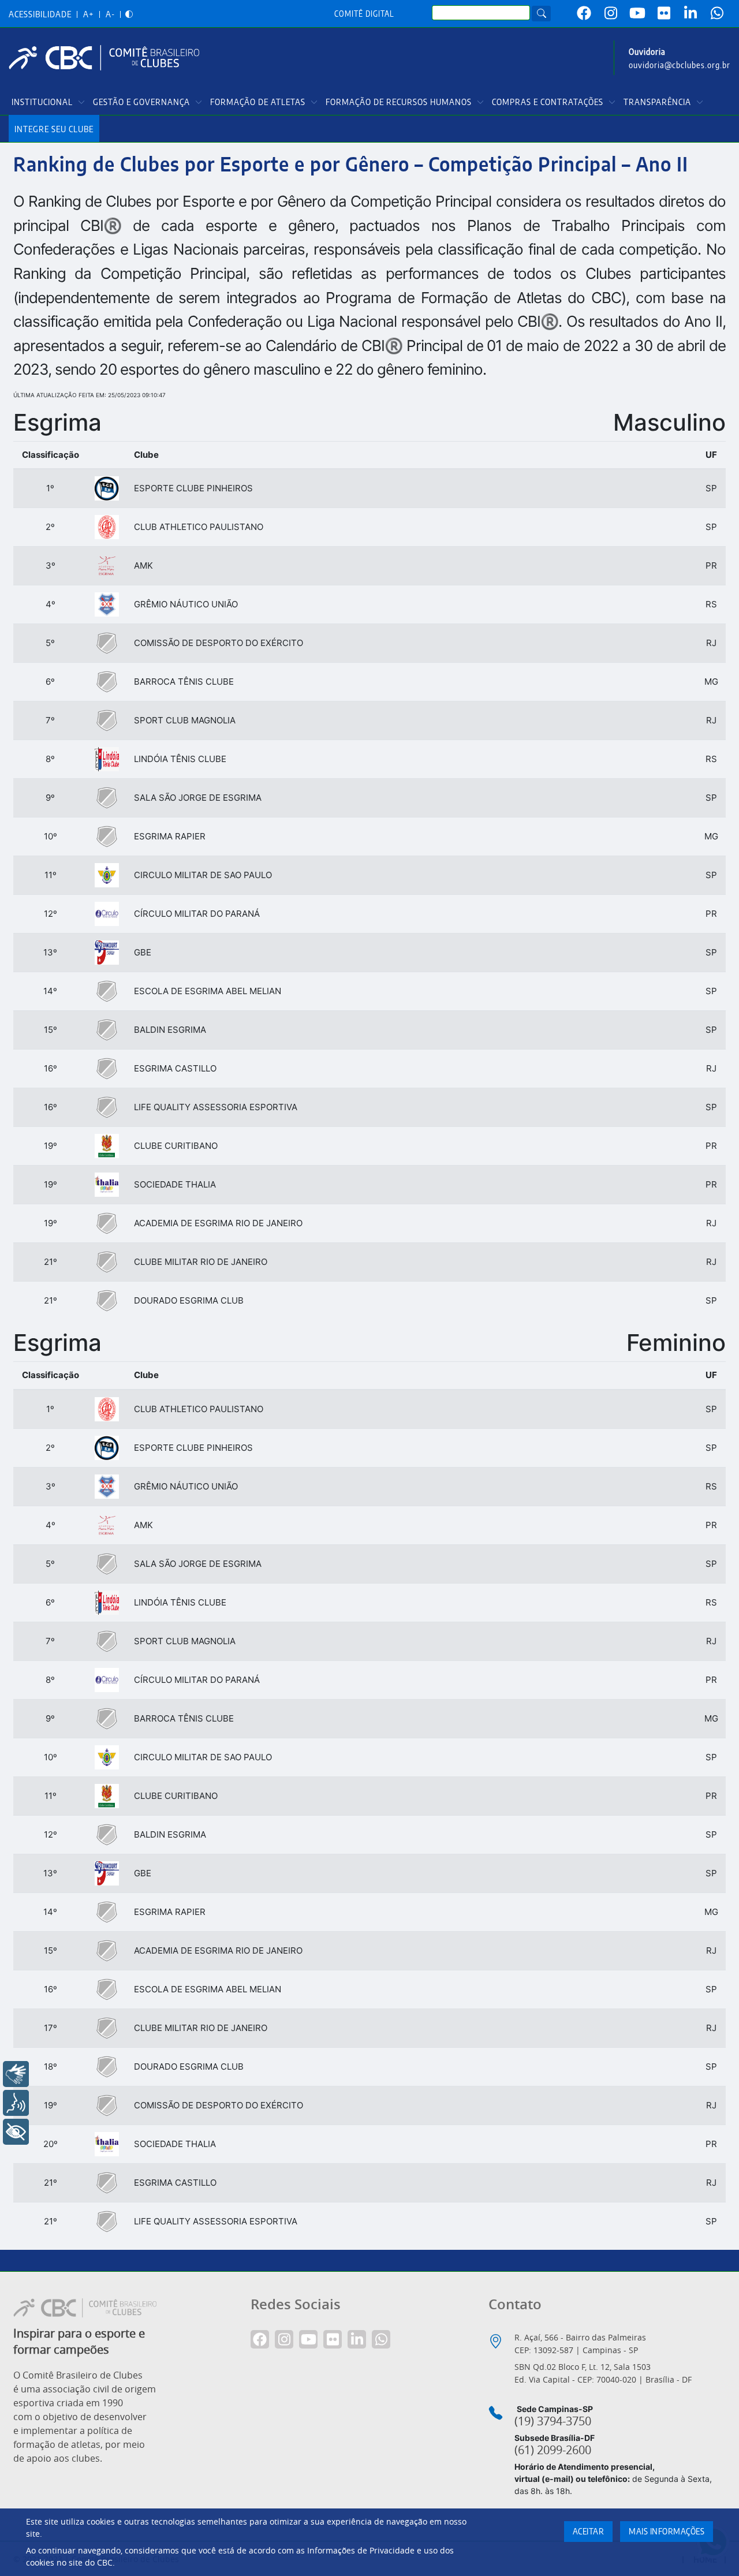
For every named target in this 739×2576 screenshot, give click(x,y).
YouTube (637, 13)
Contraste (129, 15)
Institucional (42, 102)
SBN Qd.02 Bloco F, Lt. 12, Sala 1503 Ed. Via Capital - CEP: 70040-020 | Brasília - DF (603, 2373)
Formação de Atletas (258, 102)
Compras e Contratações (548, 102)
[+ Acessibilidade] (16, 2132)
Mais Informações (667, 2532)
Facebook (584, 13)
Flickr (664, 13)
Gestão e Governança (141, 102)
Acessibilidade (40, 15)
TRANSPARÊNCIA (657, 102)
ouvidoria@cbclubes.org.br (680, 66)
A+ (89, 15)
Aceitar (589, 2532)
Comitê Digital (364, 14)
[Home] (109, 58)
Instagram (611, 13)
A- (110, 15)
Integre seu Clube (54, 130)
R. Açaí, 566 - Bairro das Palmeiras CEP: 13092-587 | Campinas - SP (580, 2344)
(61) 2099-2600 (553, 2450)
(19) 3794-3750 (553, 2421)
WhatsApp (717, 13)
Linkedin (691, 13)
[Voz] (16, 2103)
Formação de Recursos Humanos (399, 102)
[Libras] (16, 2074)
